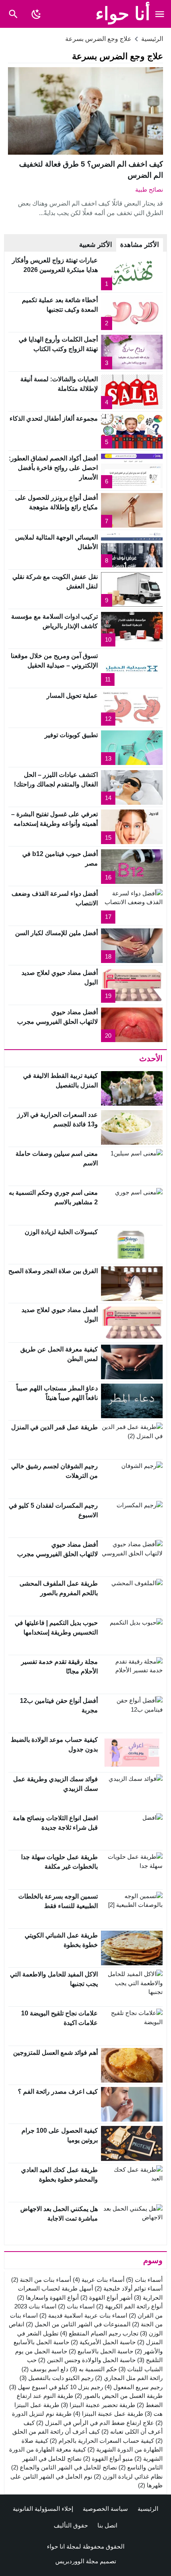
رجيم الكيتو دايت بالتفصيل (56, 2378)
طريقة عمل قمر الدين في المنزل (54, 1427)
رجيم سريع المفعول (134, 2387)
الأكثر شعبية (96, 245)
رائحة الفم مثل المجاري (129, 2378)
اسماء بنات (76, 2306)
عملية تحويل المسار (72, 696)
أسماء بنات (144, 2280)
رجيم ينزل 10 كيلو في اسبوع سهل (56, 2387)
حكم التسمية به (93, 2369)
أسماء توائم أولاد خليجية (129, 2288)
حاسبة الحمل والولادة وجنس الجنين (87, 2360)
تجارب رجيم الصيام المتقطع (99, 2333)
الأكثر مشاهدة (140, 245)
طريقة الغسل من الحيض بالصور (119, 2396)
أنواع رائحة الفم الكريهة (129, 2306)
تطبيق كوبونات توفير (71, 735)
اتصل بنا (107, 2525)
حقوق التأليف (71, 2525)
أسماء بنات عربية (99, 2280)
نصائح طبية (149, 189)
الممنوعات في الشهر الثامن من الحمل (78, 2324)
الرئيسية (148, 2509)
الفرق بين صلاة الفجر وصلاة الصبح (53, 1271)
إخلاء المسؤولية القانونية (43, 2509)
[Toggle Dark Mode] (36, 14)
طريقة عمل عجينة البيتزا (108, 2414)
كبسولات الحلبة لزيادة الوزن (61, 1232)
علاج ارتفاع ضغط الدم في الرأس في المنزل (95, 2423)
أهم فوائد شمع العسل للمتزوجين (55, 2053)
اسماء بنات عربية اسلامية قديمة (83, 2315)
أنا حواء (123, 14)
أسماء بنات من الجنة (41, 2280)
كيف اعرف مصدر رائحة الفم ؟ (58, 2092)
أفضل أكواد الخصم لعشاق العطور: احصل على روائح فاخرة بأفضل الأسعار (53, 468)
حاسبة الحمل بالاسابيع (101, 2351)
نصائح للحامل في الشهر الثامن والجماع (64, 2467)
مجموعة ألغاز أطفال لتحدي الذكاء (54, 418)
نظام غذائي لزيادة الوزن (128, 2476)
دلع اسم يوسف (45, 2369)
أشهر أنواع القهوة (106, 2297)
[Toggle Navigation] (160, 14)
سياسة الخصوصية (105, 2509)
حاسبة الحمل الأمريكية (103, 2342)
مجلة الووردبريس (77, 2561)
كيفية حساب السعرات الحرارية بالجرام (102, 2441)
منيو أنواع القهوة (108, 2459)
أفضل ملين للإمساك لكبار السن (56, 933)
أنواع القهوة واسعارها (48, 2297)
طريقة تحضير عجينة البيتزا (98, 2405)
